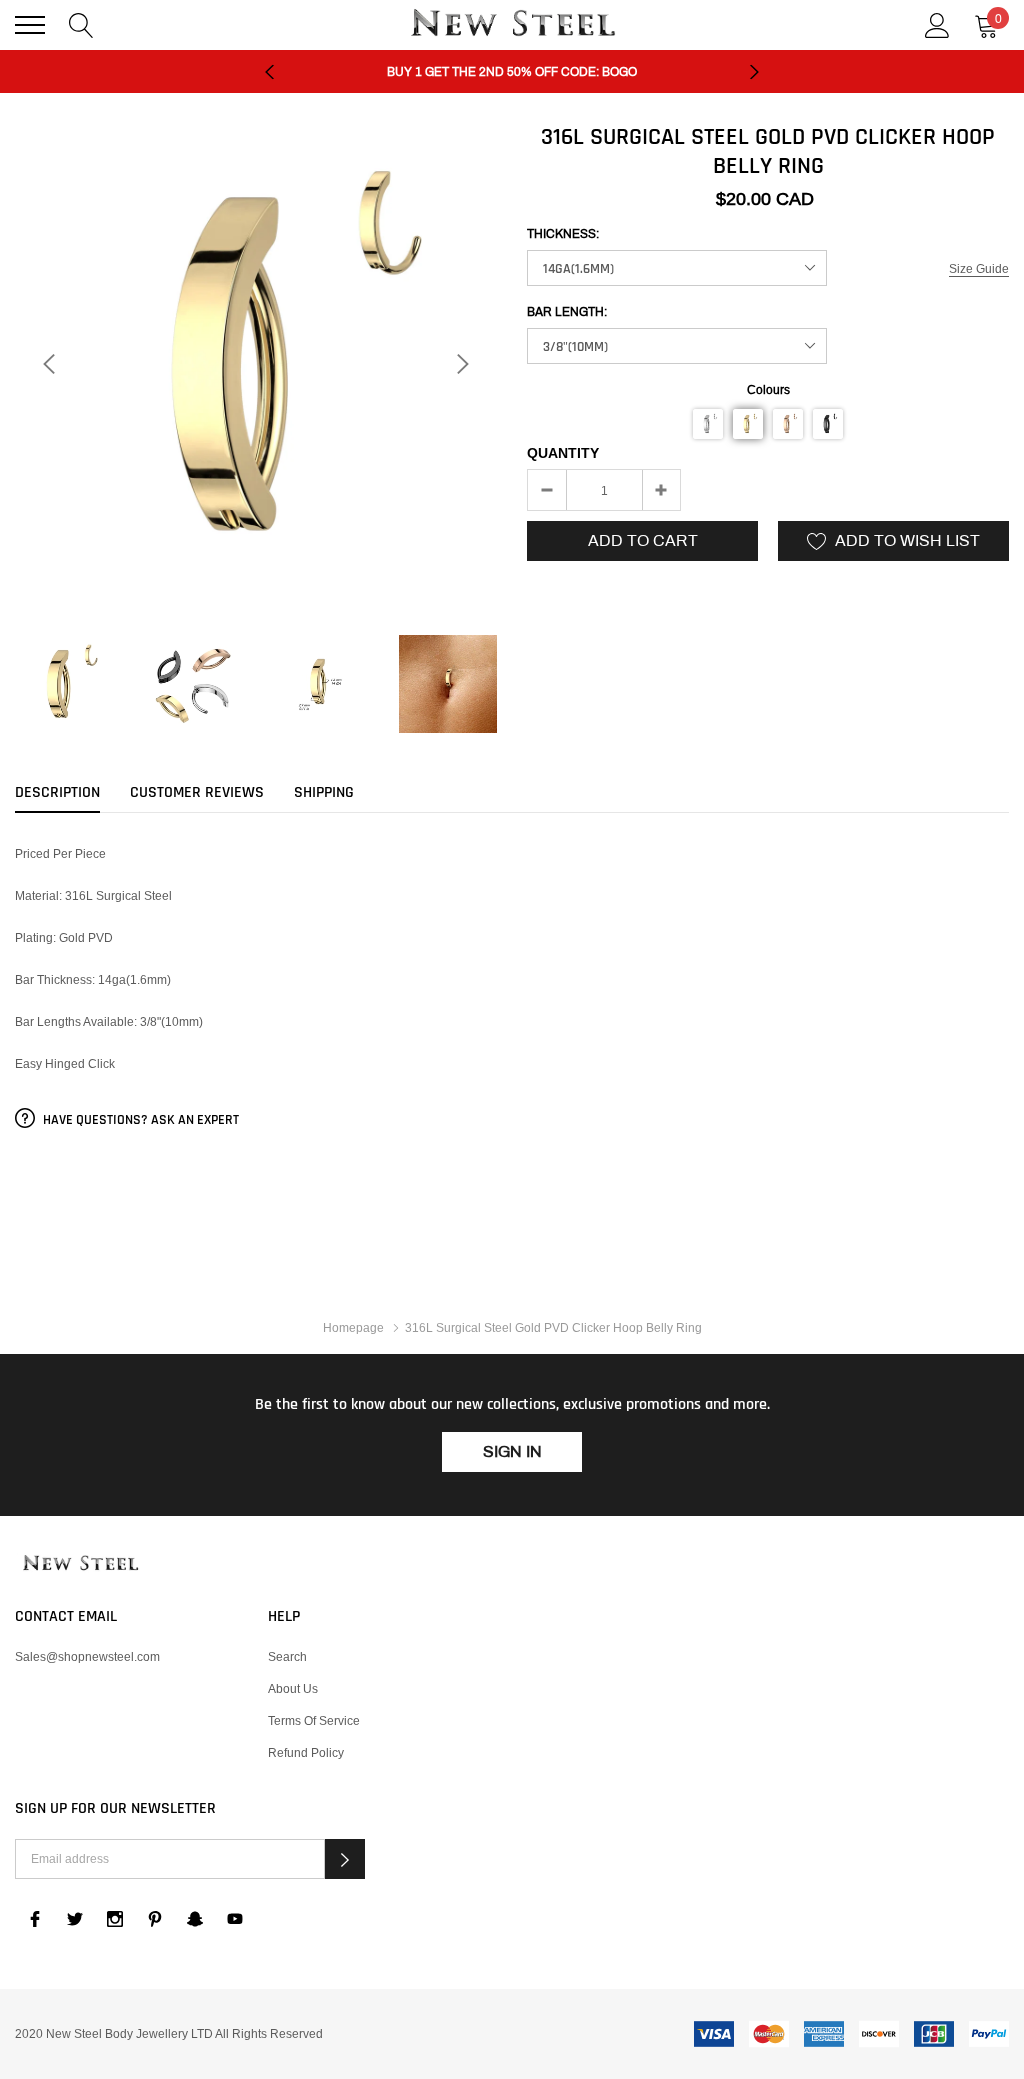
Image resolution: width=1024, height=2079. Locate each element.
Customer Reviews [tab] (197, 793)
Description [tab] (57, 793)
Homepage (353, 1327)
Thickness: (563, 234)
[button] (708, 424)
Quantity (563, 453)
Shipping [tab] (324, 793)
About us (293, 1688)
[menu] (30, 25)
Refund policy (306, 1752)
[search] (81, 23)
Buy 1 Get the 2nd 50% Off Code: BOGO (512, 72)
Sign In (512, 1451)
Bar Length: (567, 312)
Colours (768, 389)
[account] (937, 23)
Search (287, 1656)
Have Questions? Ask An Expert (139, 1120)
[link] (64, 684)
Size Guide (979, 268)
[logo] (512, 25)
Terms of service (314, 1720)
